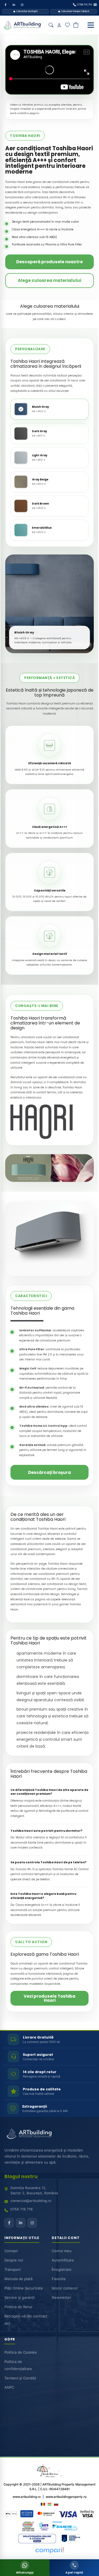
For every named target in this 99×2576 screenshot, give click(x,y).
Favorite (59, 2279)
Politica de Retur (18, 2307)
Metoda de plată (18, 2279)
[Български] (56, 2504)
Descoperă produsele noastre (50, 262)
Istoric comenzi (65, 2288)
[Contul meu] (59, 25)
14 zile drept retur (40, 2072)
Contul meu (62, 2251)
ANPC (9, 2388)
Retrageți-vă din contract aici (26, 2320)
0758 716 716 (22, 2210)
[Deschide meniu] (91, 25)
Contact (11, 2251)
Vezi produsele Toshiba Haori (50, 1998)
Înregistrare (62, 2269)
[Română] (43, 2504)
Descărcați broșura (50, 1472)
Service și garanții (20, 2297)
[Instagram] (22, 5)
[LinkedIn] (14, 5)
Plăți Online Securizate (24, 2288)
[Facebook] (5, 5)
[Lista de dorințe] (67, 25)
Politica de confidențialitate (18, 2365)
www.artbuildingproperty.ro (66, 2496)
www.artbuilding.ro (27, 2496)
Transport (13, 2269)
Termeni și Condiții (20, 2378)
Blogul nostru (21, 2177)
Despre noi (14, 2260)
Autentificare (63, 2260)
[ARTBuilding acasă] (29, 2134)
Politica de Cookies (21, 2353)
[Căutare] (51, 25)
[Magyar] (50, 2504)
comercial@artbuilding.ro (31, 2201)
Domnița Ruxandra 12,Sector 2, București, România (34, 2191)
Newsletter (61, 2297)
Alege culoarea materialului (50, 280)
